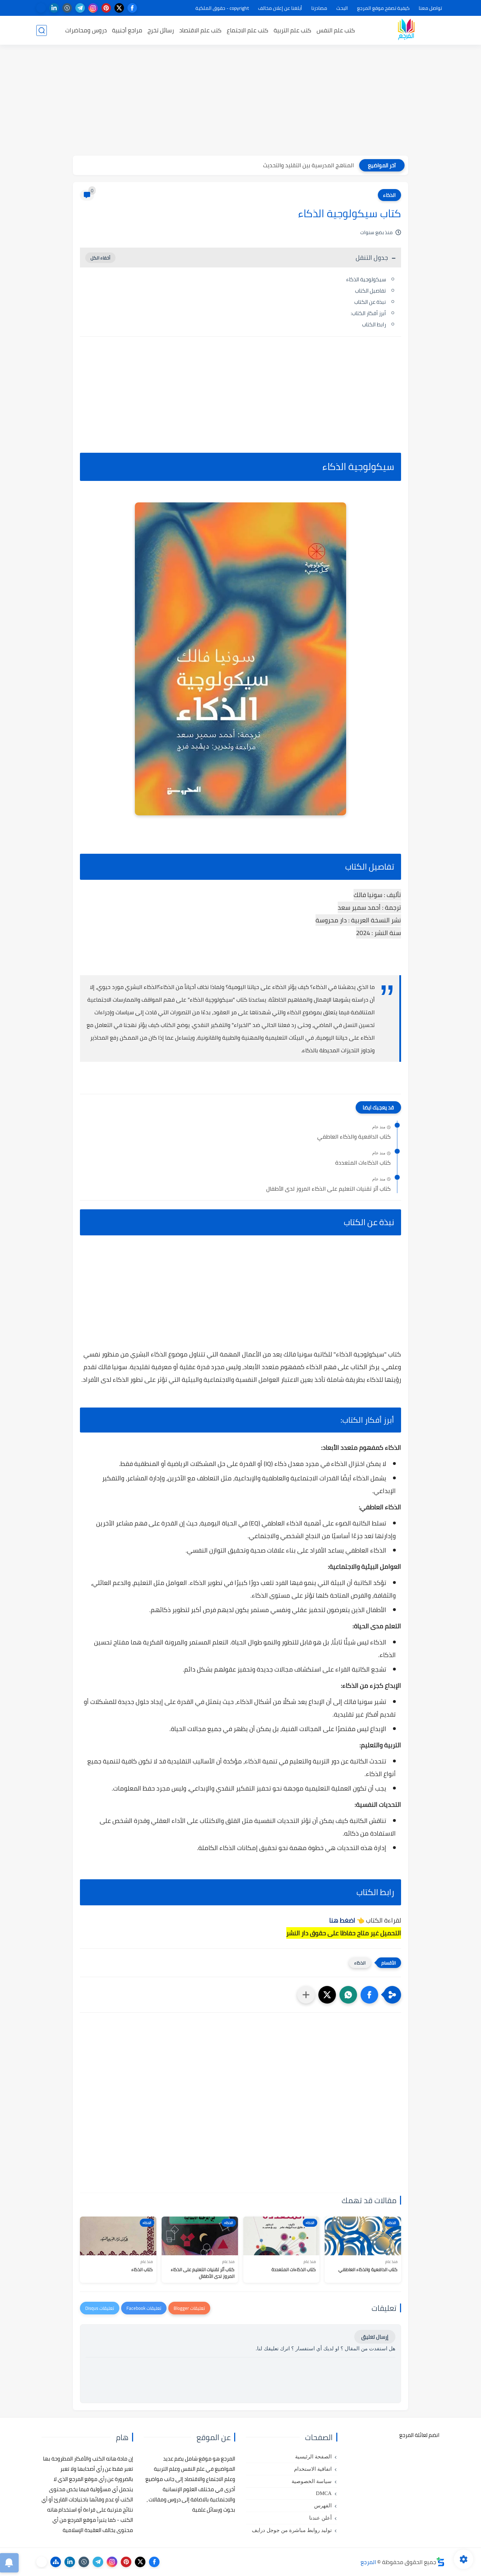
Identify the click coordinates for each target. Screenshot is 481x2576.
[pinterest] (106, 8)
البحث (342, 8)
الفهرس (323, 2506)
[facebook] (132, 8)
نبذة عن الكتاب (370, 302)
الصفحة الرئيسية (313, 2457)
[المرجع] (406, 30)
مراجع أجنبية (127, 30)
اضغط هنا (342, 1920)
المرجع (368, 2562)
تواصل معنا (430, 8)
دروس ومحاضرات (86, 30)
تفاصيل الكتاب (370, 291)
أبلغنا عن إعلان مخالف (280, 8)
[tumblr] (67, 8)
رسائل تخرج (161, 30)
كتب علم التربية (292, 30)
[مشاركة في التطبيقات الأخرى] (306, 1995)
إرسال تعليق (375, 2337)
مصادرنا (319, 8)
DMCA (324, 2493)
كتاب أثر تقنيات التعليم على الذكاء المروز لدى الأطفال (328, 1189)
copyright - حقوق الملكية (222, 8)
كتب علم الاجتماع (248, 30)
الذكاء (389, 195)
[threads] (41, 8)
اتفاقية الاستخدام (313, 2469)
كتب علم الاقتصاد (200, 30)
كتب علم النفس (336, 30)
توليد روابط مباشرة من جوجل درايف (292, 2530)
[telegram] (80, 8)
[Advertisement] (241, 101)
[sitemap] (56, 2562)
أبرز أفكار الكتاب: (368, 313)
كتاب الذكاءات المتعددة (363, 1163)
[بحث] (42, 30)
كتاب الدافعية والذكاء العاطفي (354, 1137)
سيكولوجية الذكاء (366, 279)
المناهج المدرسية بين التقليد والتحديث (308, 165)
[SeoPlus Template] (441, 2562)
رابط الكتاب (374, 324)
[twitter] (119, 8)
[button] (369, 1995)
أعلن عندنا (320, 2518)
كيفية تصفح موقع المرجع (383, 8)
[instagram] (93, 8)
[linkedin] (54, 8)
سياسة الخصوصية (312, 2481)
